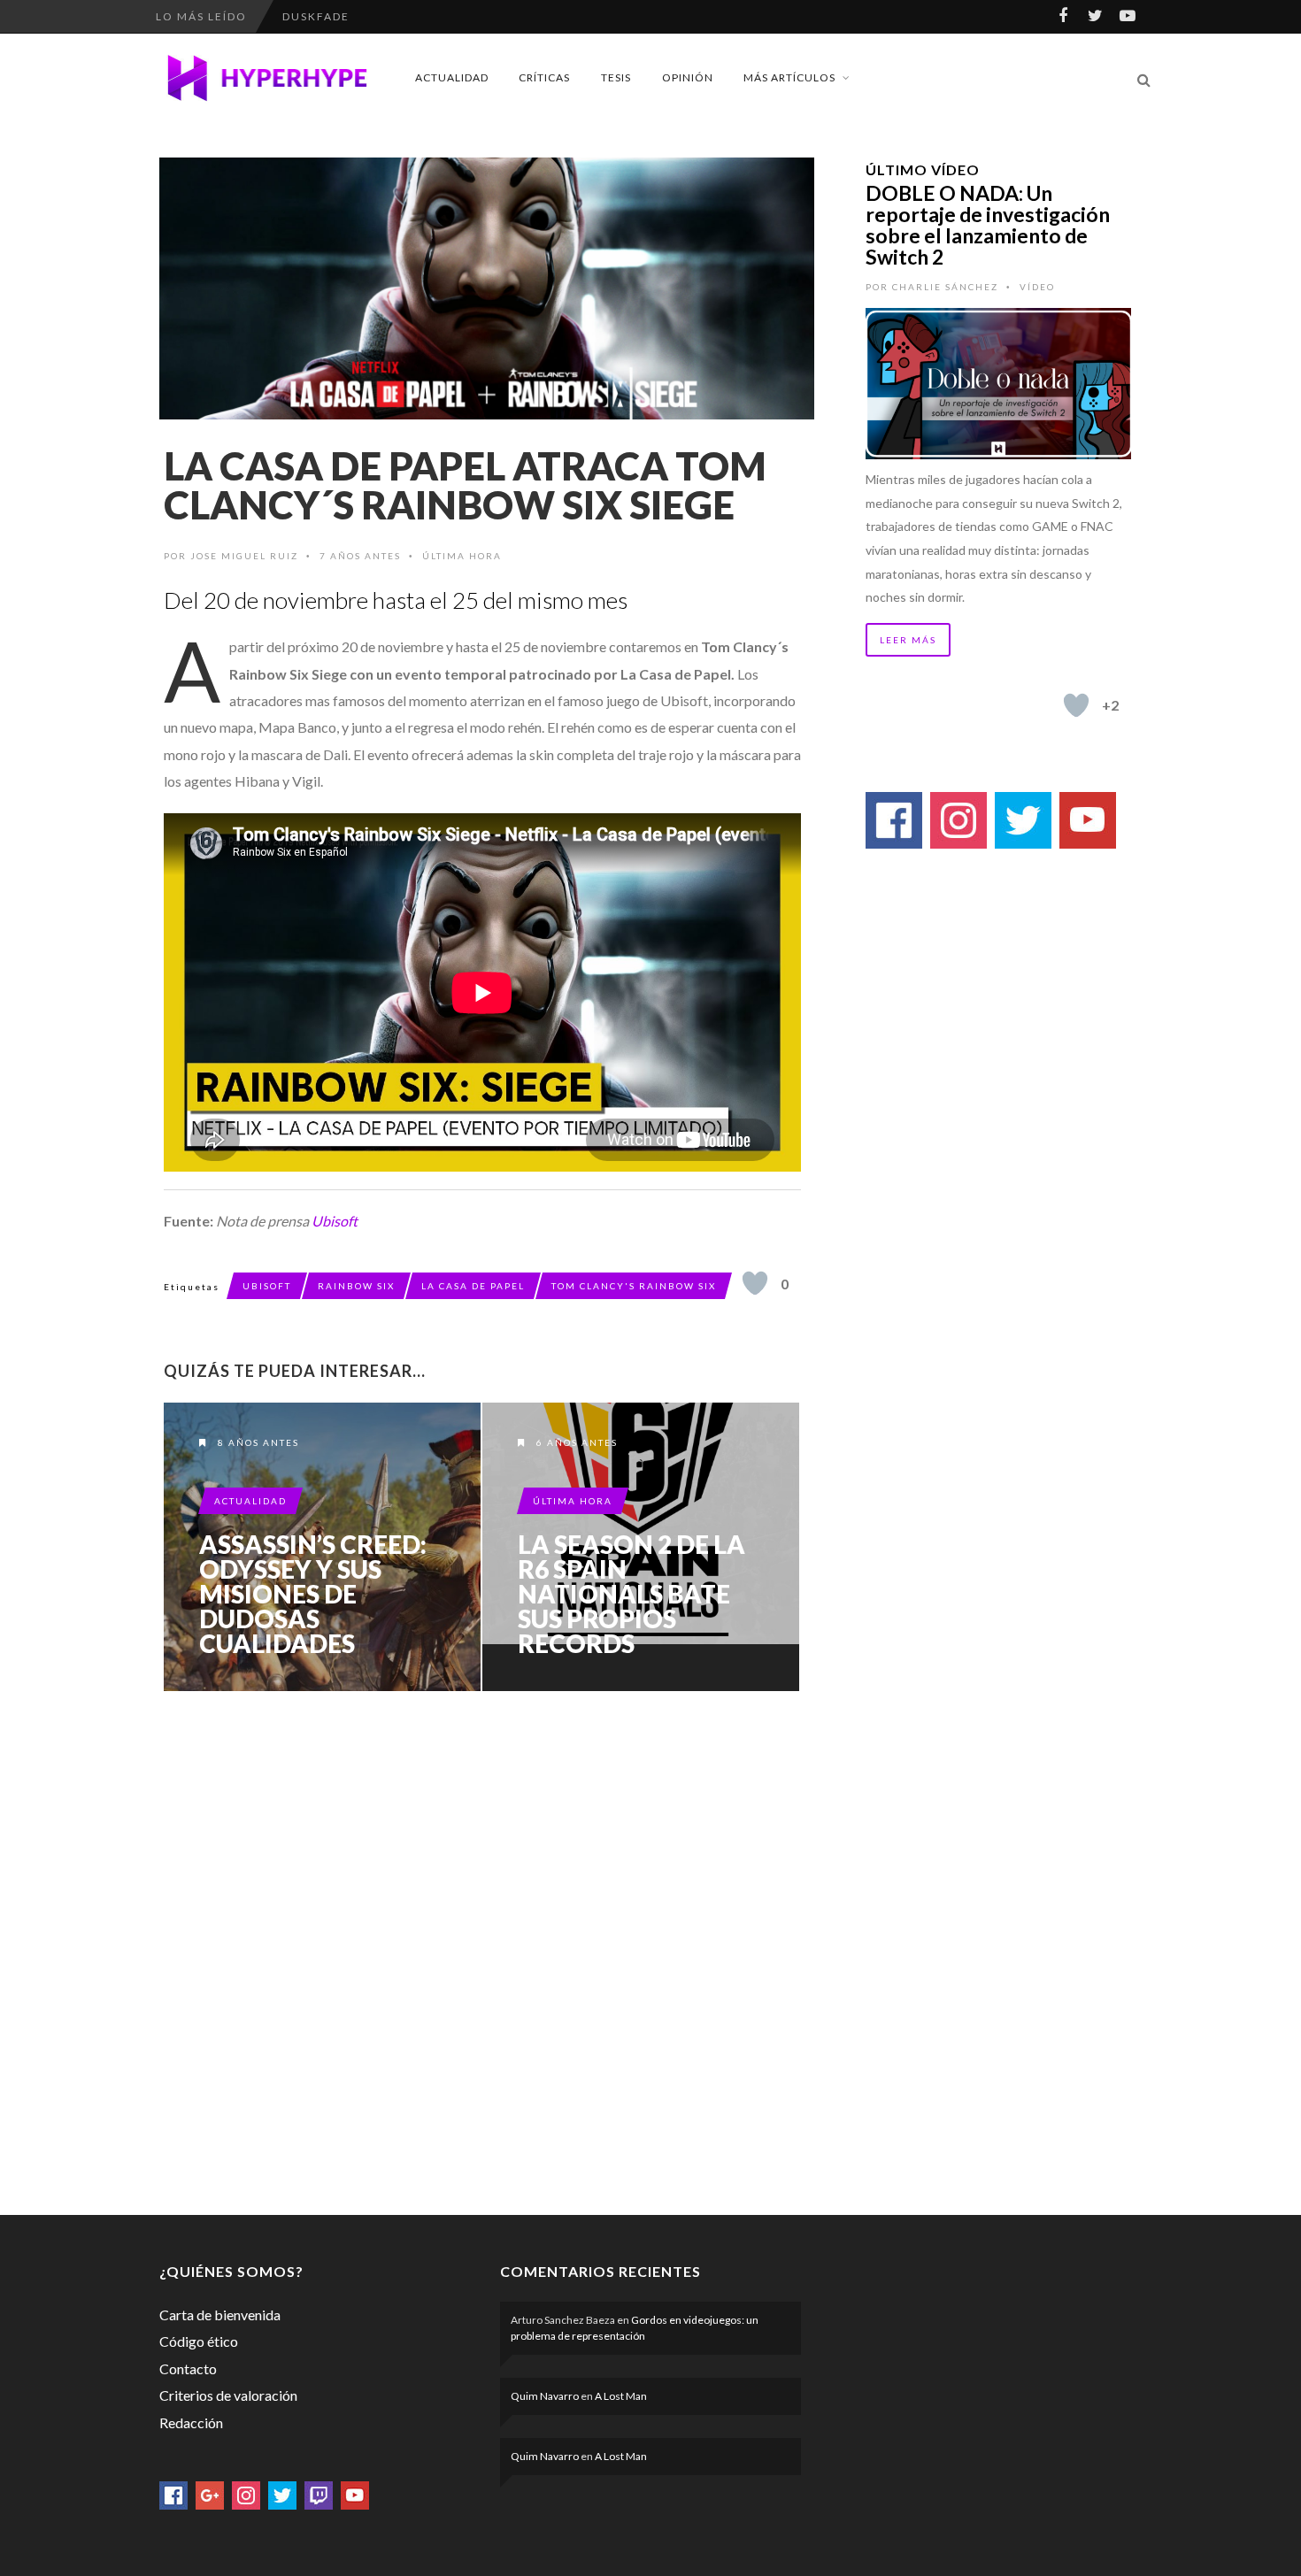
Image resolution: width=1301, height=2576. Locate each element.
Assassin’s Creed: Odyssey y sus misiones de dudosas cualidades (313, 1594)
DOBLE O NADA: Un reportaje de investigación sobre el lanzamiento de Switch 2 (988, 225)
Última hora (462, 556)
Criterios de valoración (228, 2395)
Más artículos (789, 77)
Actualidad (452, 77)
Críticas (544, 77)
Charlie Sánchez (945, 287)
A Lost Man (621, 2396)
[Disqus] (482, 1949)
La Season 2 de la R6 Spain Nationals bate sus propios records (631, 1594)
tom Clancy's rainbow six (634, 1286)
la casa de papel (473, 1286)
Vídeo (1037, 287)
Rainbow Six (356, 1286)
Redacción (191, 2422)
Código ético (199, 2341)
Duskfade (316, 16)
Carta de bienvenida (220, 2315)
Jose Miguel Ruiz (244, 556)
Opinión (688, 77)
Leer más (908, 640)
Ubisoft (335, 1221)
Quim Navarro (545, 2396)
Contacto (188, 2368)
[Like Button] (755, 1283)
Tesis (616, 77)
